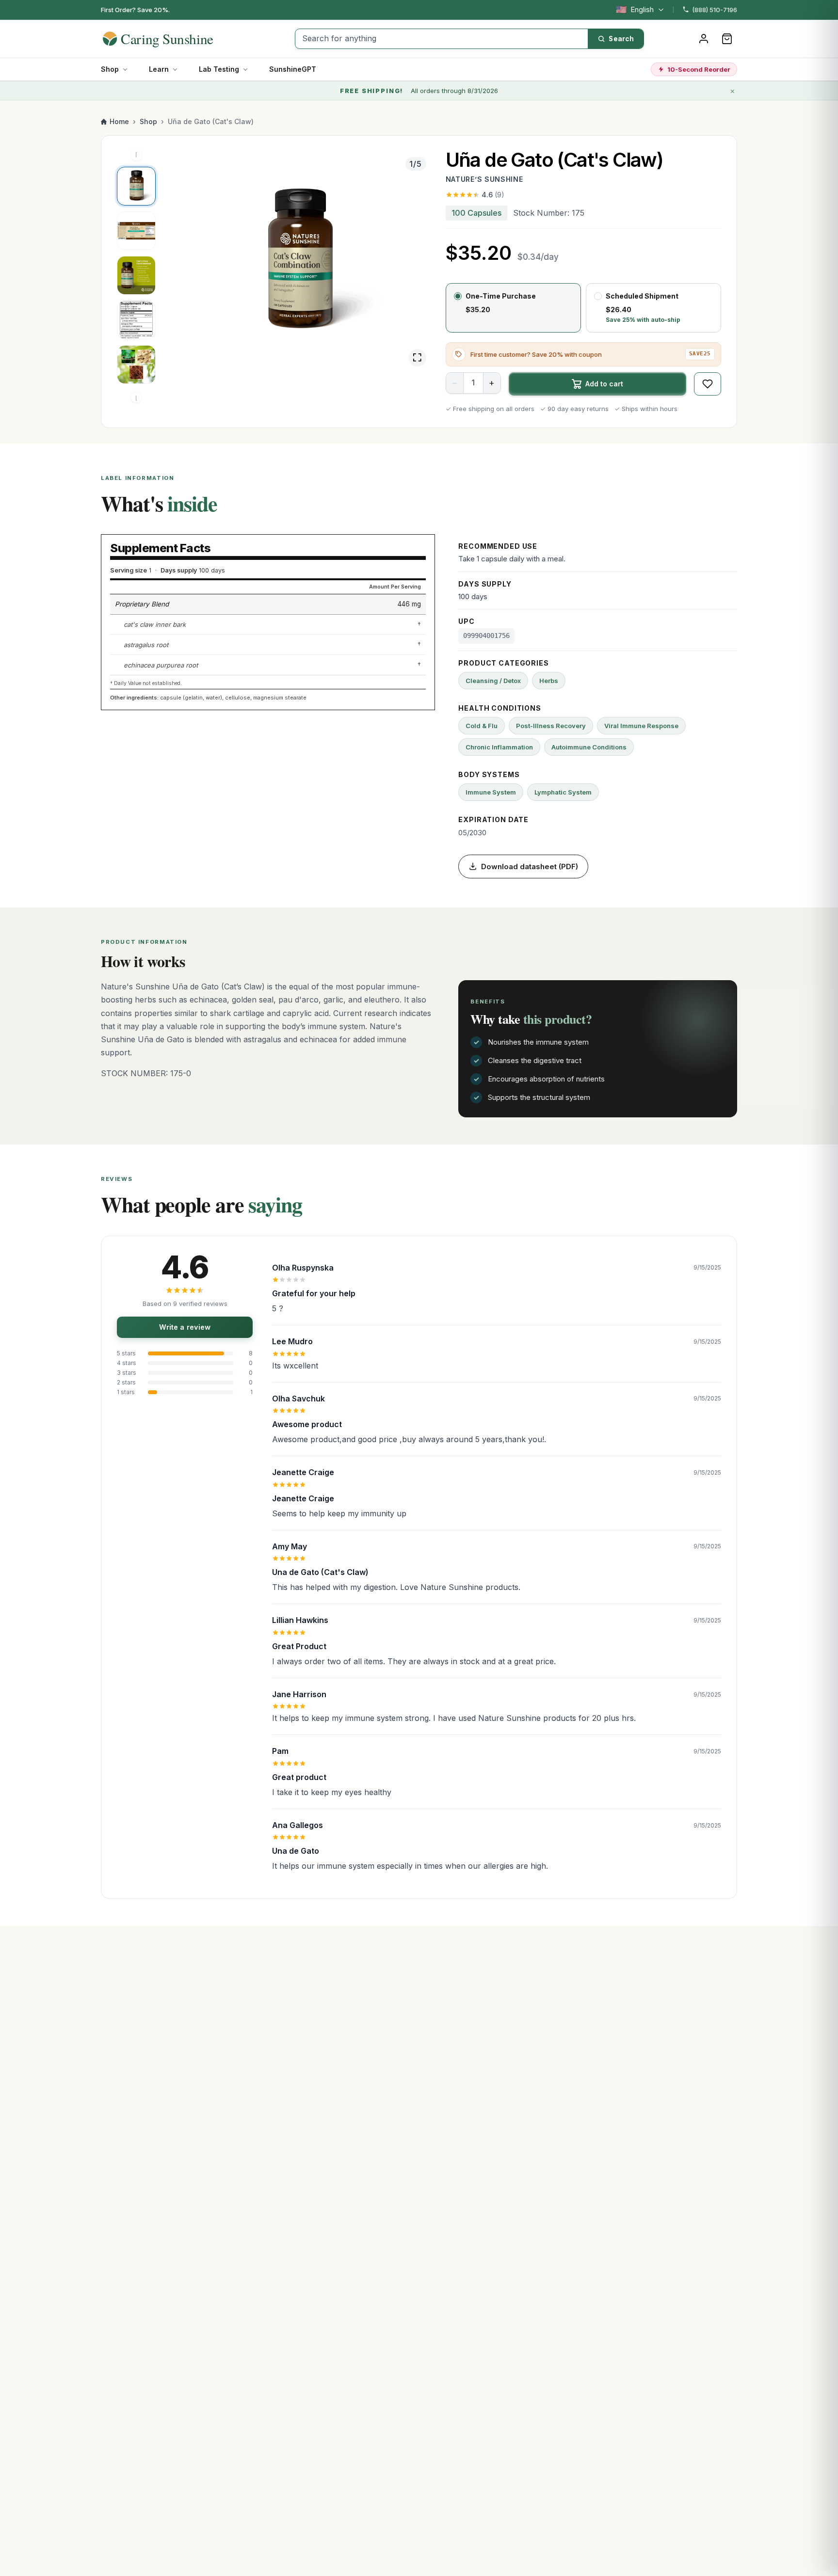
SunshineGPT (293, 69)
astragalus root (146, 645)
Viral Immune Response (641, 726)
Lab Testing (219, 69)
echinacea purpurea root (161, 665)
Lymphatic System (563, 792)
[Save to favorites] (708, 384)
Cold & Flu (482, 726)
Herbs (549, 681)
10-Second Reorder (699, 69)
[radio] (513, 308)
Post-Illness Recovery (551, 726)
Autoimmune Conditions (589, 747)
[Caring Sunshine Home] (175, 39)
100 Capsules (476, 213)
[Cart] (727, 39)
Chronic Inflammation (499, 747)
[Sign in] (704, 39)
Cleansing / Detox (493, 681)
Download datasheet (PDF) (530, 867)
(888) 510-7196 (715, 10)
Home (119, 121)
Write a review (185, 1327)
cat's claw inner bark (155, 624)
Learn (159, 69)
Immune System (491, 792)
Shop (110, 69)
